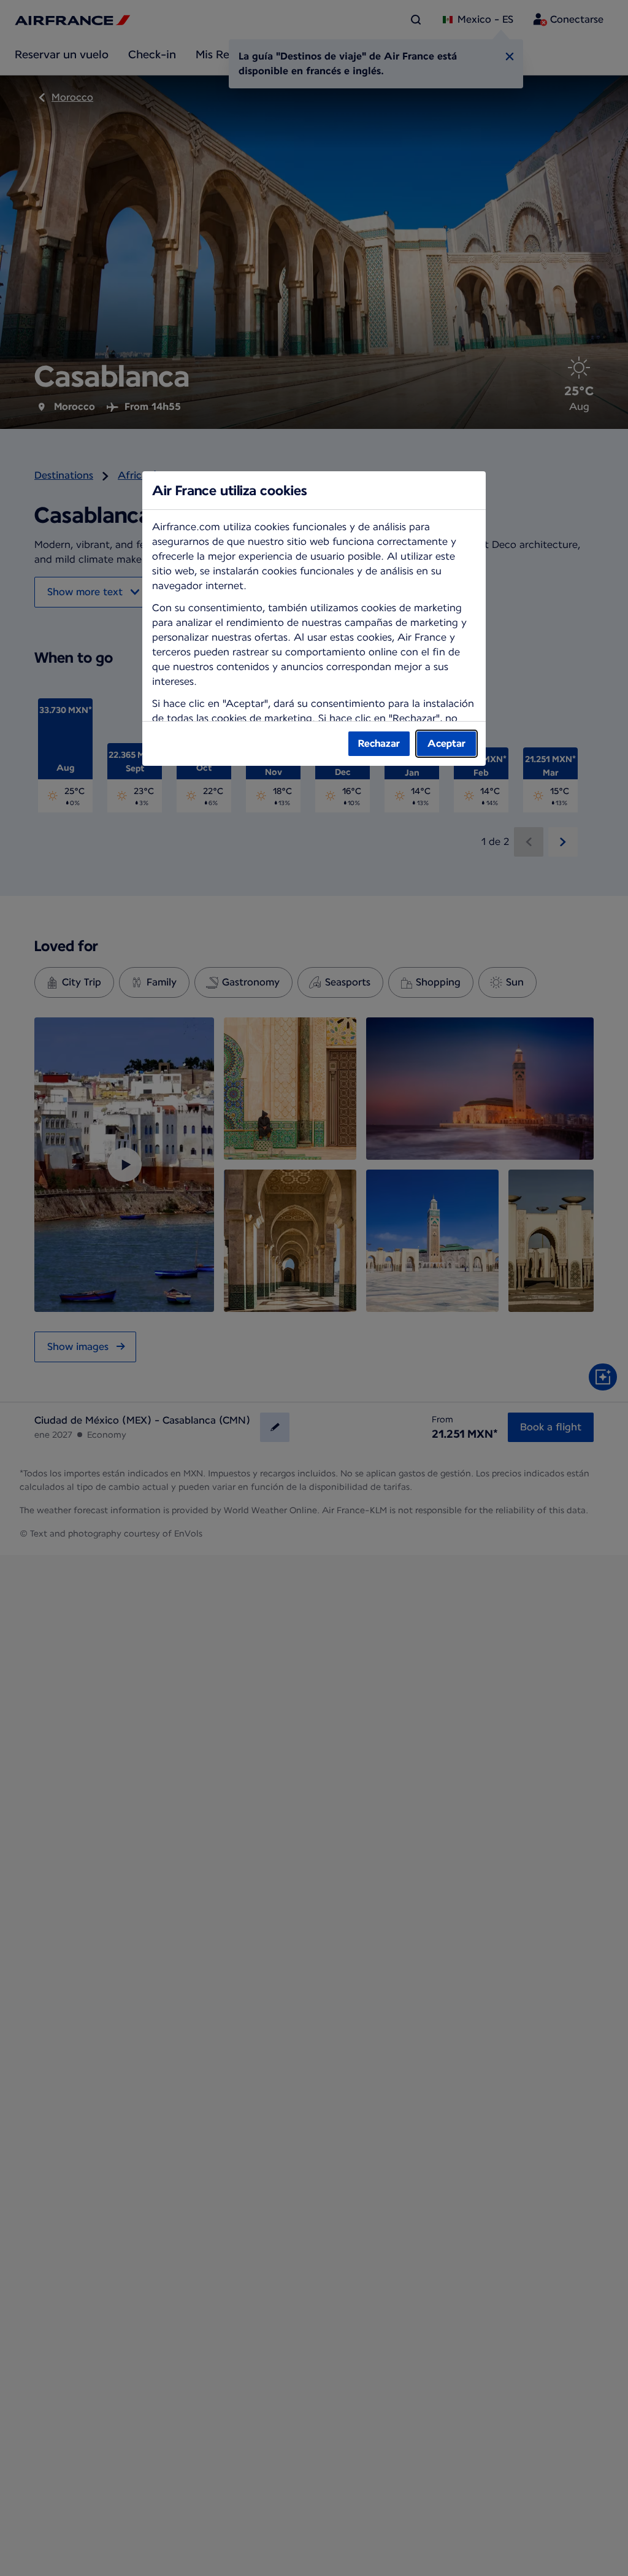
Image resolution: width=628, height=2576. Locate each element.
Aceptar (446, 743)
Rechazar (379, 743)
